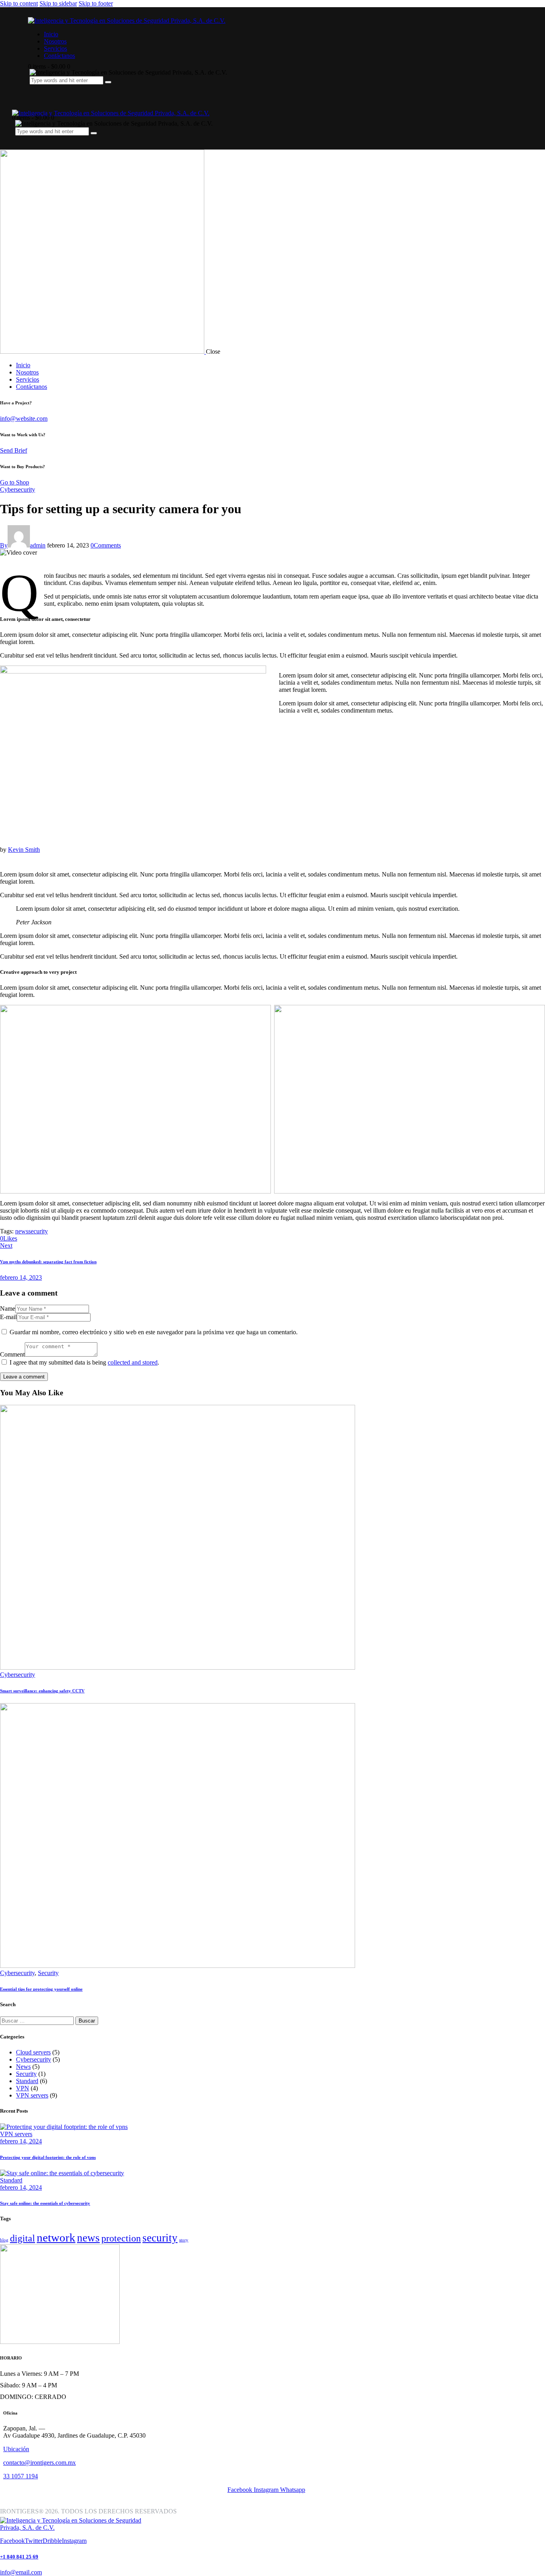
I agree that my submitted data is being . (84, 1362)
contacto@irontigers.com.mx (39, 2463)
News (23, 2067)
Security (48, 1973)
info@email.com (21, 2572)
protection (121, 2238)
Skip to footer (96, 3)
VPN (23, 2088)
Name (8, 1309)
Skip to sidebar (58, 3)
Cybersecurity (18, 489)
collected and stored (133, 1362)
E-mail (8, 1317)
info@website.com (24, 419)
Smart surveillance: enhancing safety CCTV (42, 1691)
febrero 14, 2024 (21, 2141)
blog (4, 2240)
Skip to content (19, 3)
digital (23, 2238)
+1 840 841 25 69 (19, 2557)
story (184, 2240)
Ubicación (16, 2449)
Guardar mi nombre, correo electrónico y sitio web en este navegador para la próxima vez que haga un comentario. (154, 1332)
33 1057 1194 (21, 2476)
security (38, 1231)
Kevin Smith (24, 850)
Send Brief (14, 450)
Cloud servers (33, 2052)
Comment (12, 1354)
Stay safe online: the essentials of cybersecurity (45, 2203)
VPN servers (32, 2095)
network (56, 2237)
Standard (27, 2081)
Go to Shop (15, 482)
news (22, 1231)
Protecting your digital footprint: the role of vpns (48, 2157)
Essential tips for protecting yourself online (41, 1989)
